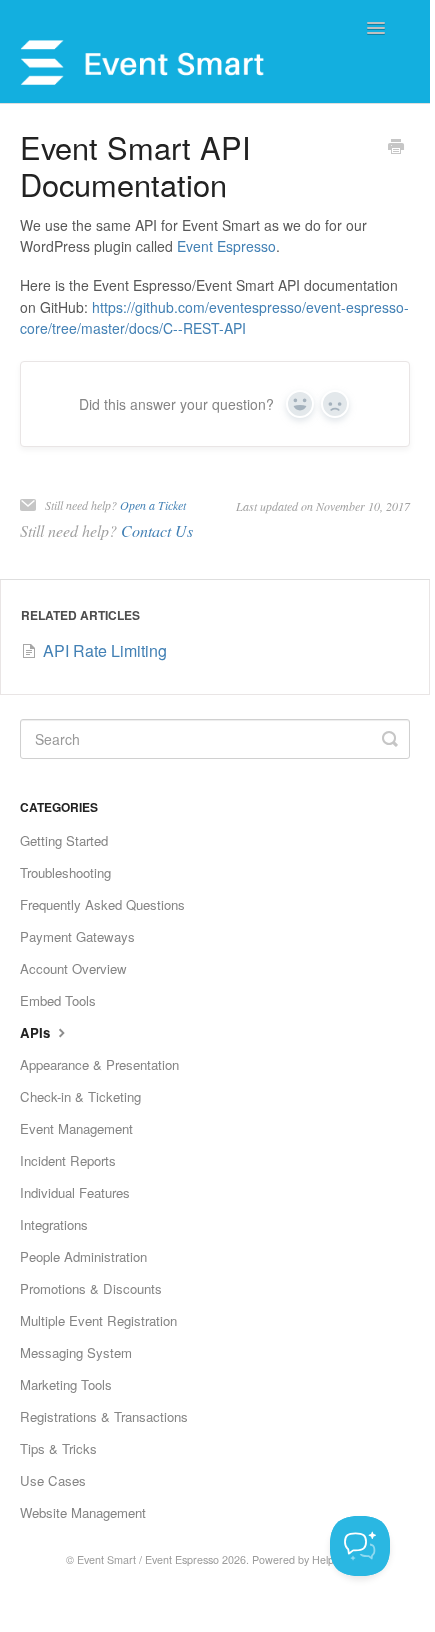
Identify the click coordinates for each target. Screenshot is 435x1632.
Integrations (54, 1224)
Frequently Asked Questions (102, 904)
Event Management (76, 1128)
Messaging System (76, 1352)
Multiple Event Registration (98, 1320)
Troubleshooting (65, 872)
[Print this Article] (396, 148)
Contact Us (157, 530)
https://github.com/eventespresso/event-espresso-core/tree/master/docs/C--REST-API (214, 318)
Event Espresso (226, 246)
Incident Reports (68, 1160)
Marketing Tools (66, 1384)
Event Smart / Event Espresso (148, 1559)
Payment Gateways (77, 936)
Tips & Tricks (58, 1448)
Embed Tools (58, 1000)
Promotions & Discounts (91, 1288)
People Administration (83, 1256)
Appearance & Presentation (99, 1064)
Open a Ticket (153, 505)
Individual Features (75, 1192)
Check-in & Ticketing (80, 1096)
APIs (37, 1032)
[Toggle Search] (390, 739)
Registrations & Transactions (104, 1416)
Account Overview (73, 968)
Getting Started (64, 840)
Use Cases (53, 1480)
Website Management (83, 1512)
